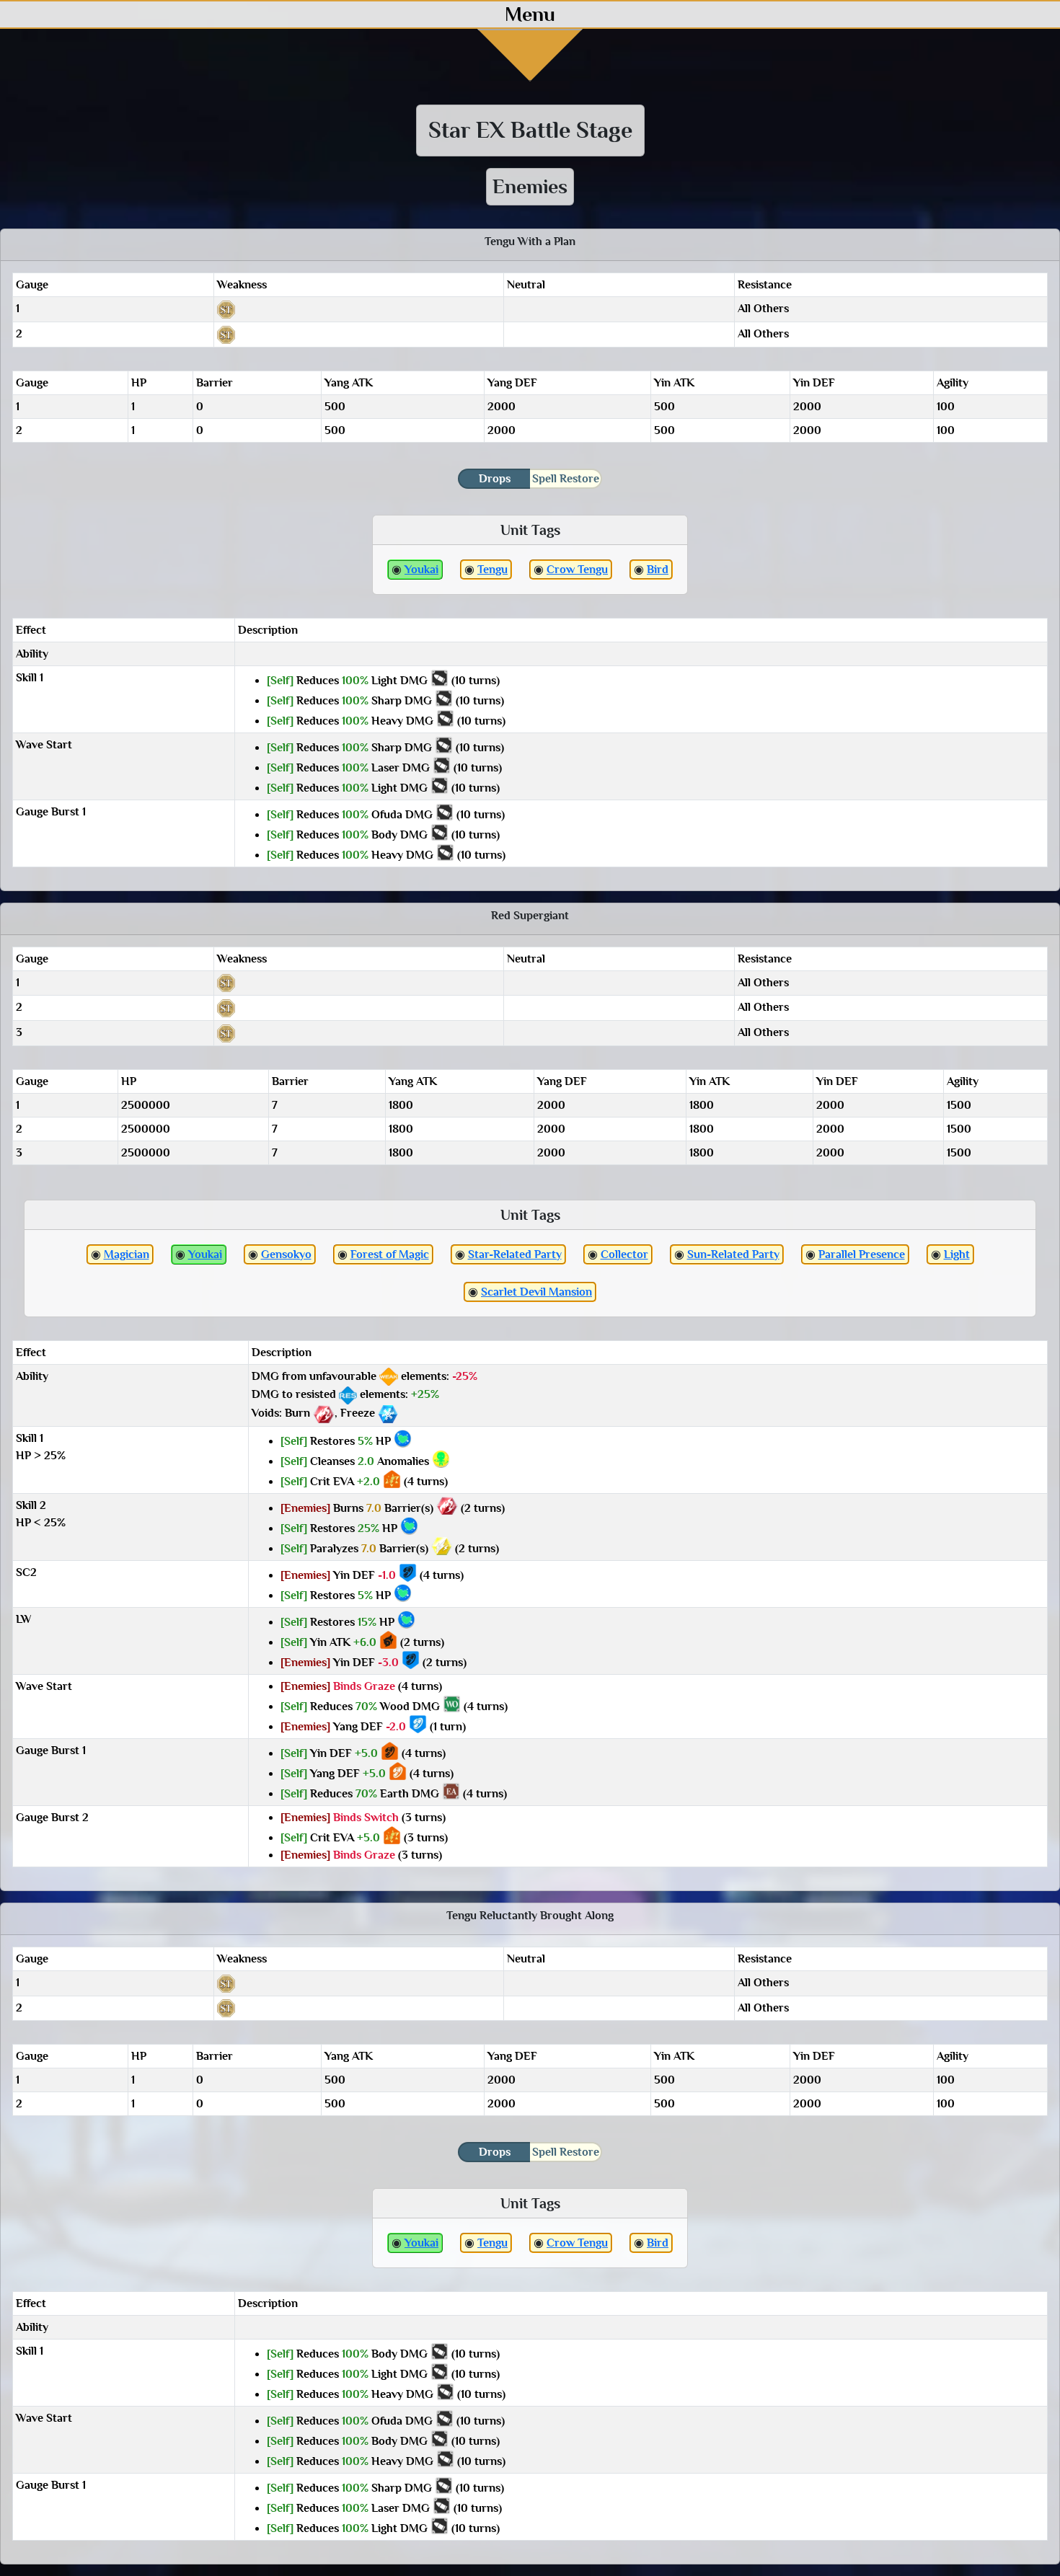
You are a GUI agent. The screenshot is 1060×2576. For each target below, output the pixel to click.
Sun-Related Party (733, 1254)
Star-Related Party (515, 1254)
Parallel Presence (862, 1254)
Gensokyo (286, 1254)
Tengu (493, 570)
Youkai (421, 570)
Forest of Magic (390, 1254)
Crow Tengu (577, 570)
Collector (624, 1254)
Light (957, 1254)
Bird (658, 570)
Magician (127, 1254)
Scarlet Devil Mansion (536, 1292)
